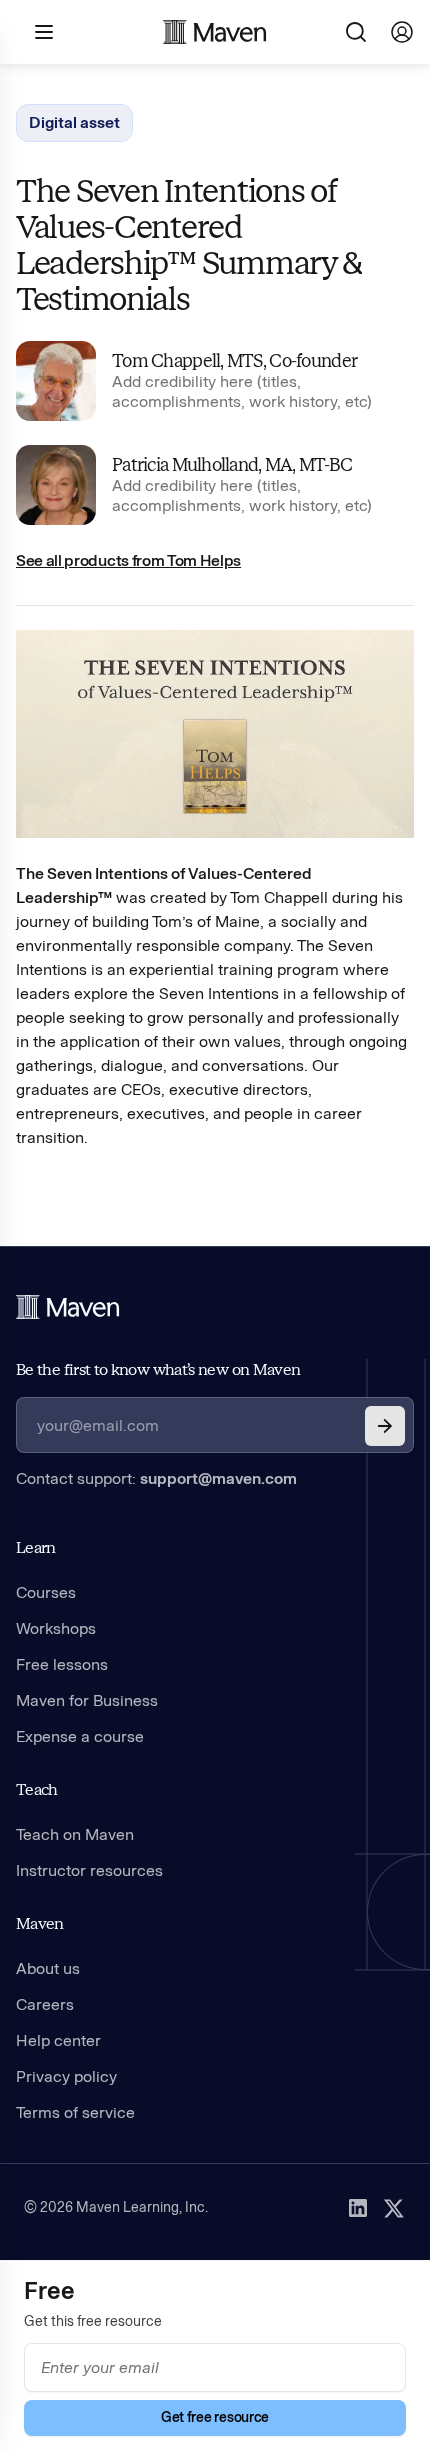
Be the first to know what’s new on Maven (158, 1369)
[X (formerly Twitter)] (394, 2208)
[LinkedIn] (358, 2208)
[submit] (385, 1426)
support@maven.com (218, 1478)
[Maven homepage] (215, 32)
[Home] (68, 1307)
